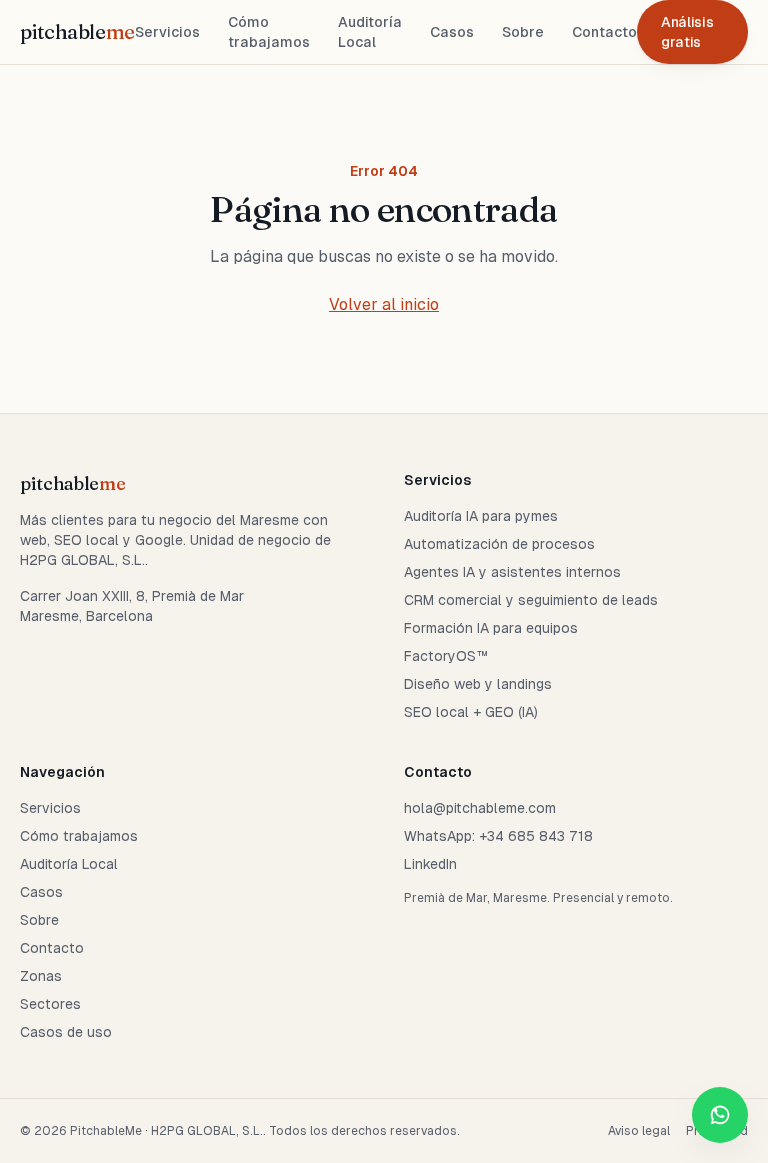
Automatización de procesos (499, 544)
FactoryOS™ (446, 656)
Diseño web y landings (478, 684)
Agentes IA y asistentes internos (512, 572)
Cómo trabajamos (269, 32)
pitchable (77, 31)
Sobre (523, 32)
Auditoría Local (370, 32)
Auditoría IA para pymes (481, 516)
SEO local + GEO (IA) (471, 712)
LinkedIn (430, 864)
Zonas (41, 976)
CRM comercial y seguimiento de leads (531, 600)
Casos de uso (66, 1032)
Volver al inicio (384, 304)
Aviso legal (639, 1131)
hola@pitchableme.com (480, 808)
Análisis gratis (687, 32)
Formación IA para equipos (491, 628)
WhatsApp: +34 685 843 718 (498, 836)
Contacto (604, 32)
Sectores (50, 1004)
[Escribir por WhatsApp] (720, 1115)
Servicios (167, 32)
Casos (452, 32)
